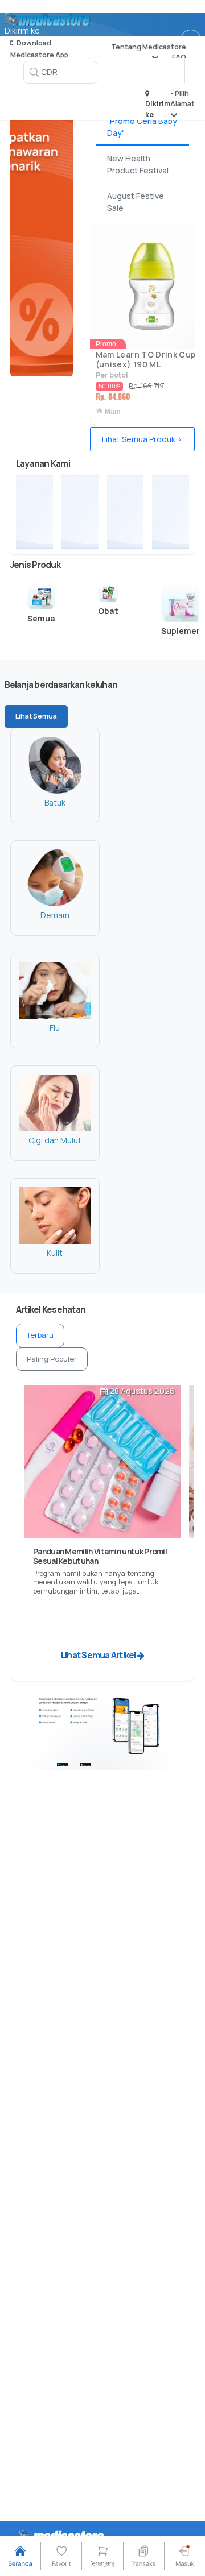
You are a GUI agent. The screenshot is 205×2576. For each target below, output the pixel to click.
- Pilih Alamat (183, 99)
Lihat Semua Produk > (142, 439)
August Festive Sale (136, 202)
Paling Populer (52, 1359)
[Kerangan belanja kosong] (195, 20)
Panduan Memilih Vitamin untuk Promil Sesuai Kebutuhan (100, 1556)
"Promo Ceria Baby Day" (142, 127)
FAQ (179, 57)
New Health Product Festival (138, 164)
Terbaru (40, 1335)
